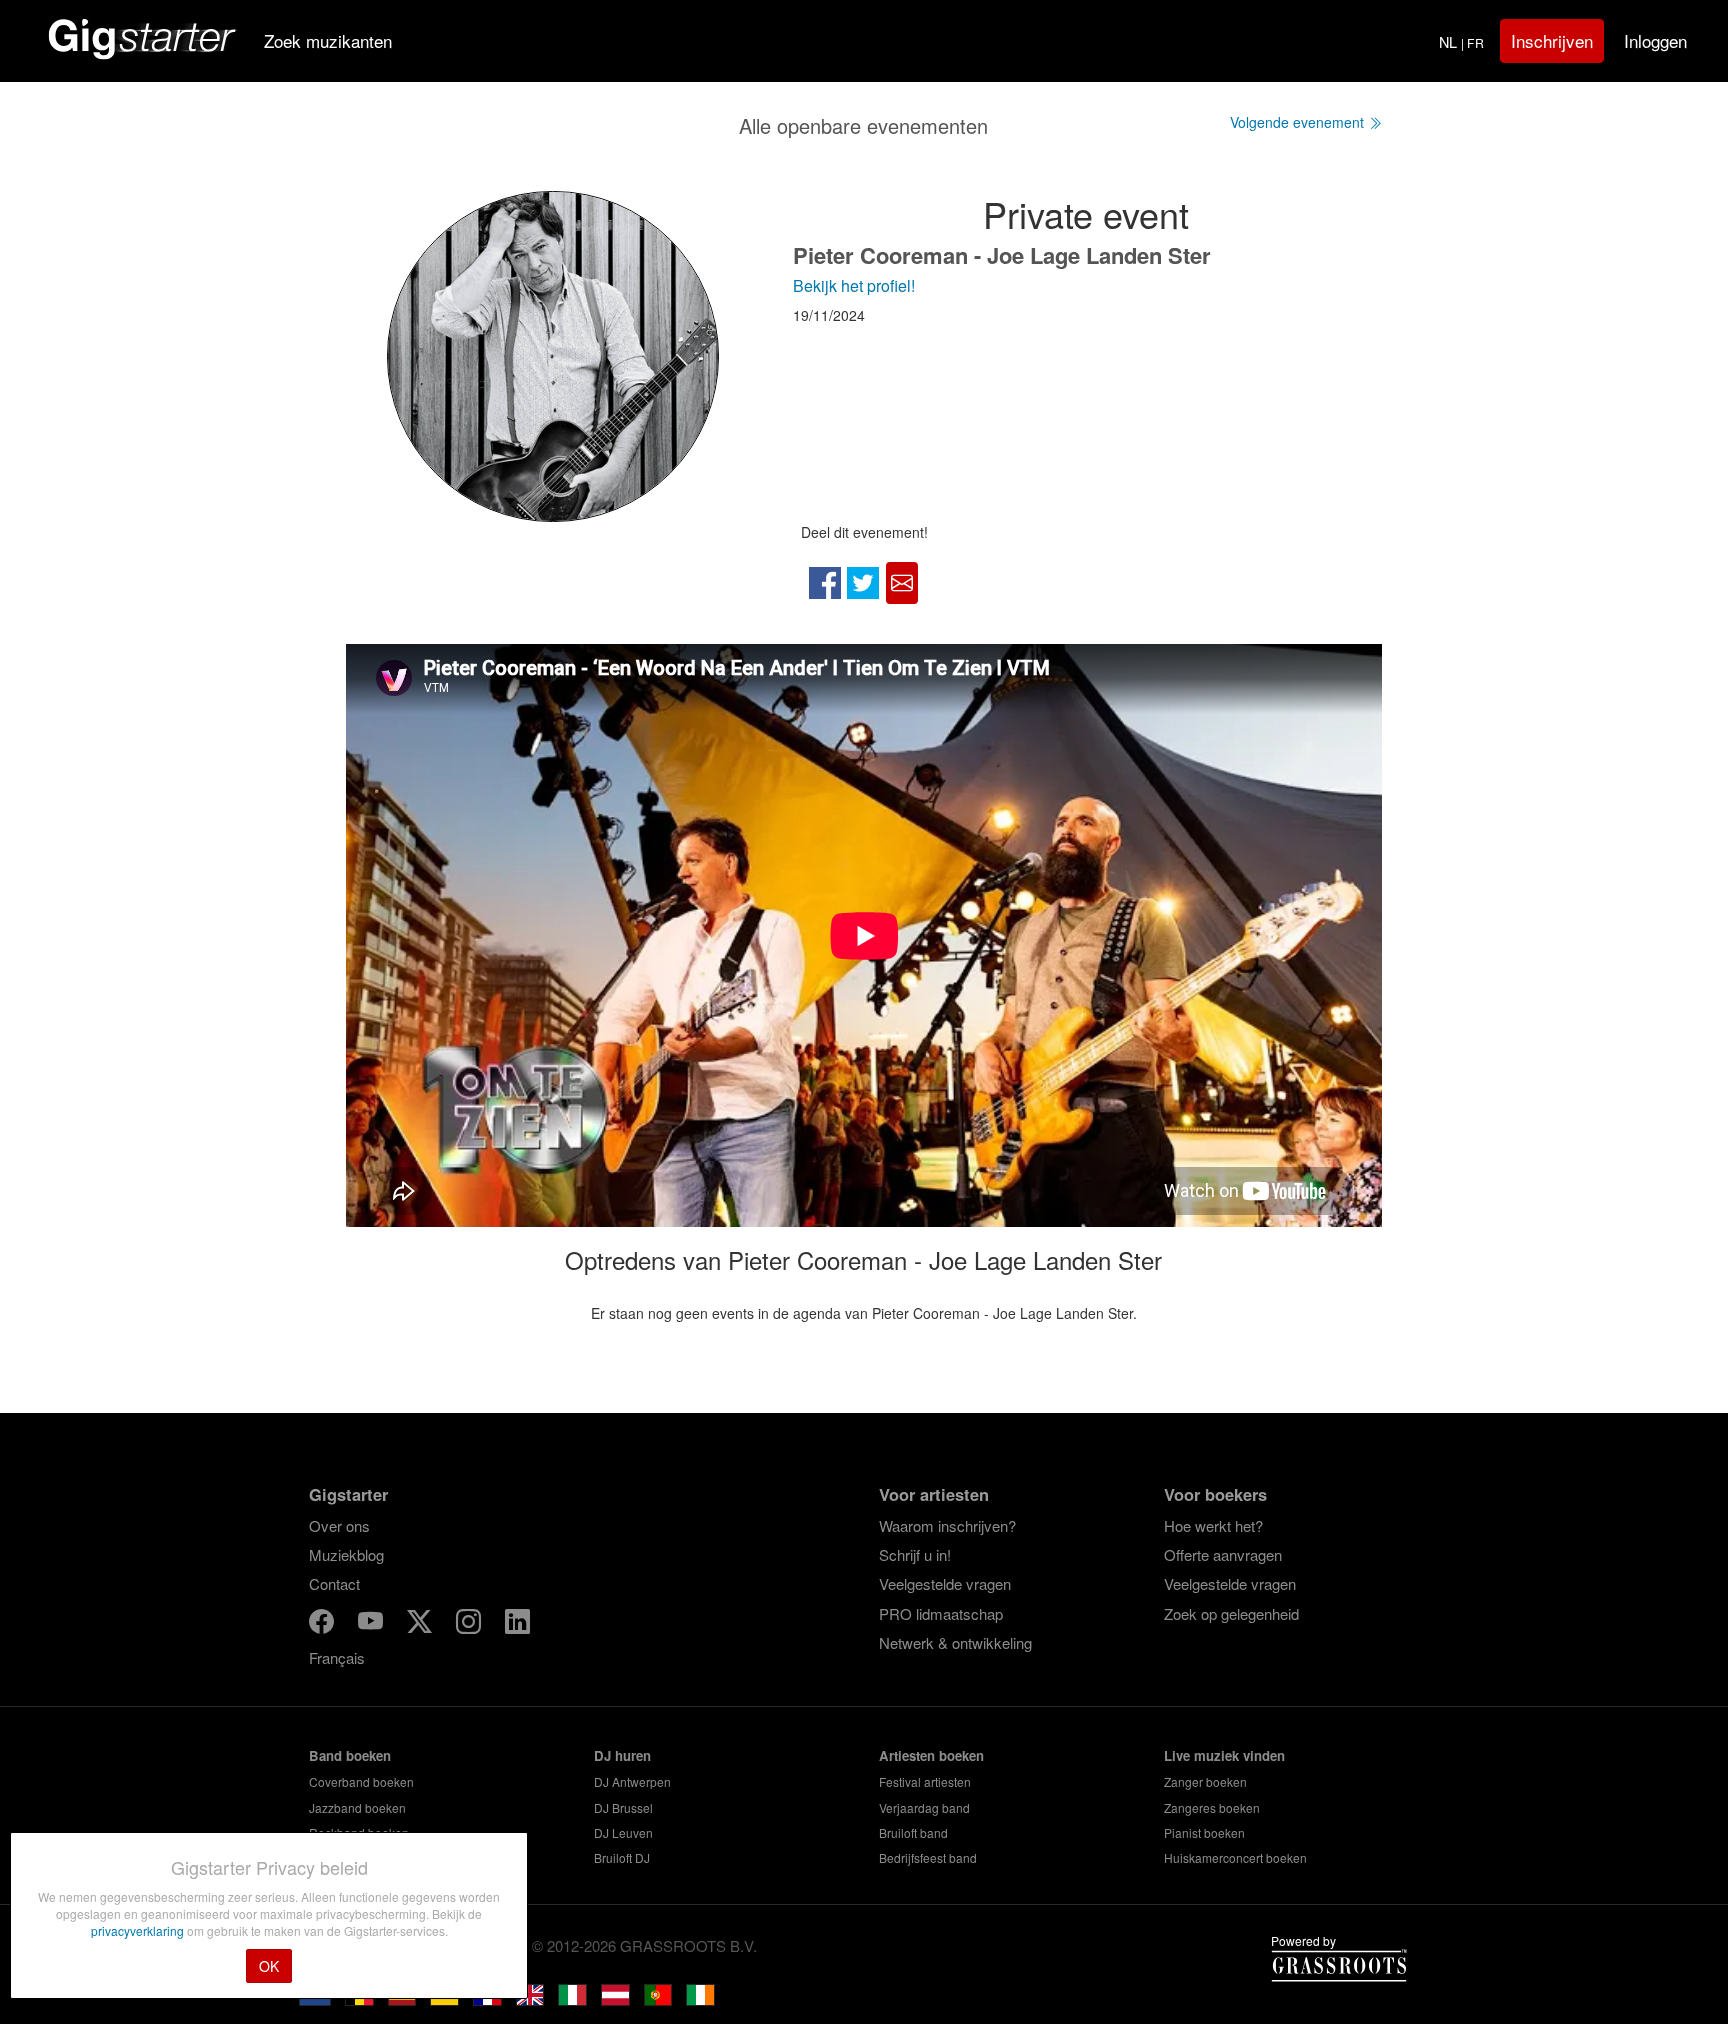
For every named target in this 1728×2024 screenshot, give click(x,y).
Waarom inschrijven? (947, 1525)
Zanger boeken (1205, 1781)
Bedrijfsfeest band (928, 1857)
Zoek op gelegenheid (1231, 1613)
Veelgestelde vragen (945, 1583)
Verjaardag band (924, 1807)
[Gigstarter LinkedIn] (517, 1624)
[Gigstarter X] (421, 1624)
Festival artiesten (925, 1781)
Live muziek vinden (1224, 1755)
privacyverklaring (139, 1930)
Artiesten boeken (931, 1755)
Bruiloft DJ (622, 1857)
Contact (334, 1583)
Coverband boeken (361, 1781)
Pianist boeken (1204, 1832)
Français (337, 1657)
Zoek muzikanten (328, 40)
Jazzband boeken (357, 1807)
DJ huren (622, 1755)
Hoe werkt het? (1213, 1525)
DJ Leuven (623, 1832)
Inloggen (1655, 40)
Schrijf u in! (915, 1554)
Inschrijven (1552, 40)
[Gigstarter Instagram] (470, 1624)
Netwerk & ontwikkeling (955, 1642)
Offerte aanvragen (1223, 1554)
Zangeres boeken (1212, 1807)
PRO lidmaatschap (941, 1613)
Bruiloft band (913, 1832)
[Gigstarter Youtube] (372, 1624)
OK (269, 1966)
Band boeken (350, 1755)
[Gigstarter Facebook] (323, 1624)
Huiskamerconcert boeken (1235, 1857)
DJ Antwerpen (632, 1781)
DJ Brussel (623, 1807)
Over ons (339, 1525)
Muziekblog (346, 1554)
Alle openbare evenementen (863, 125)
